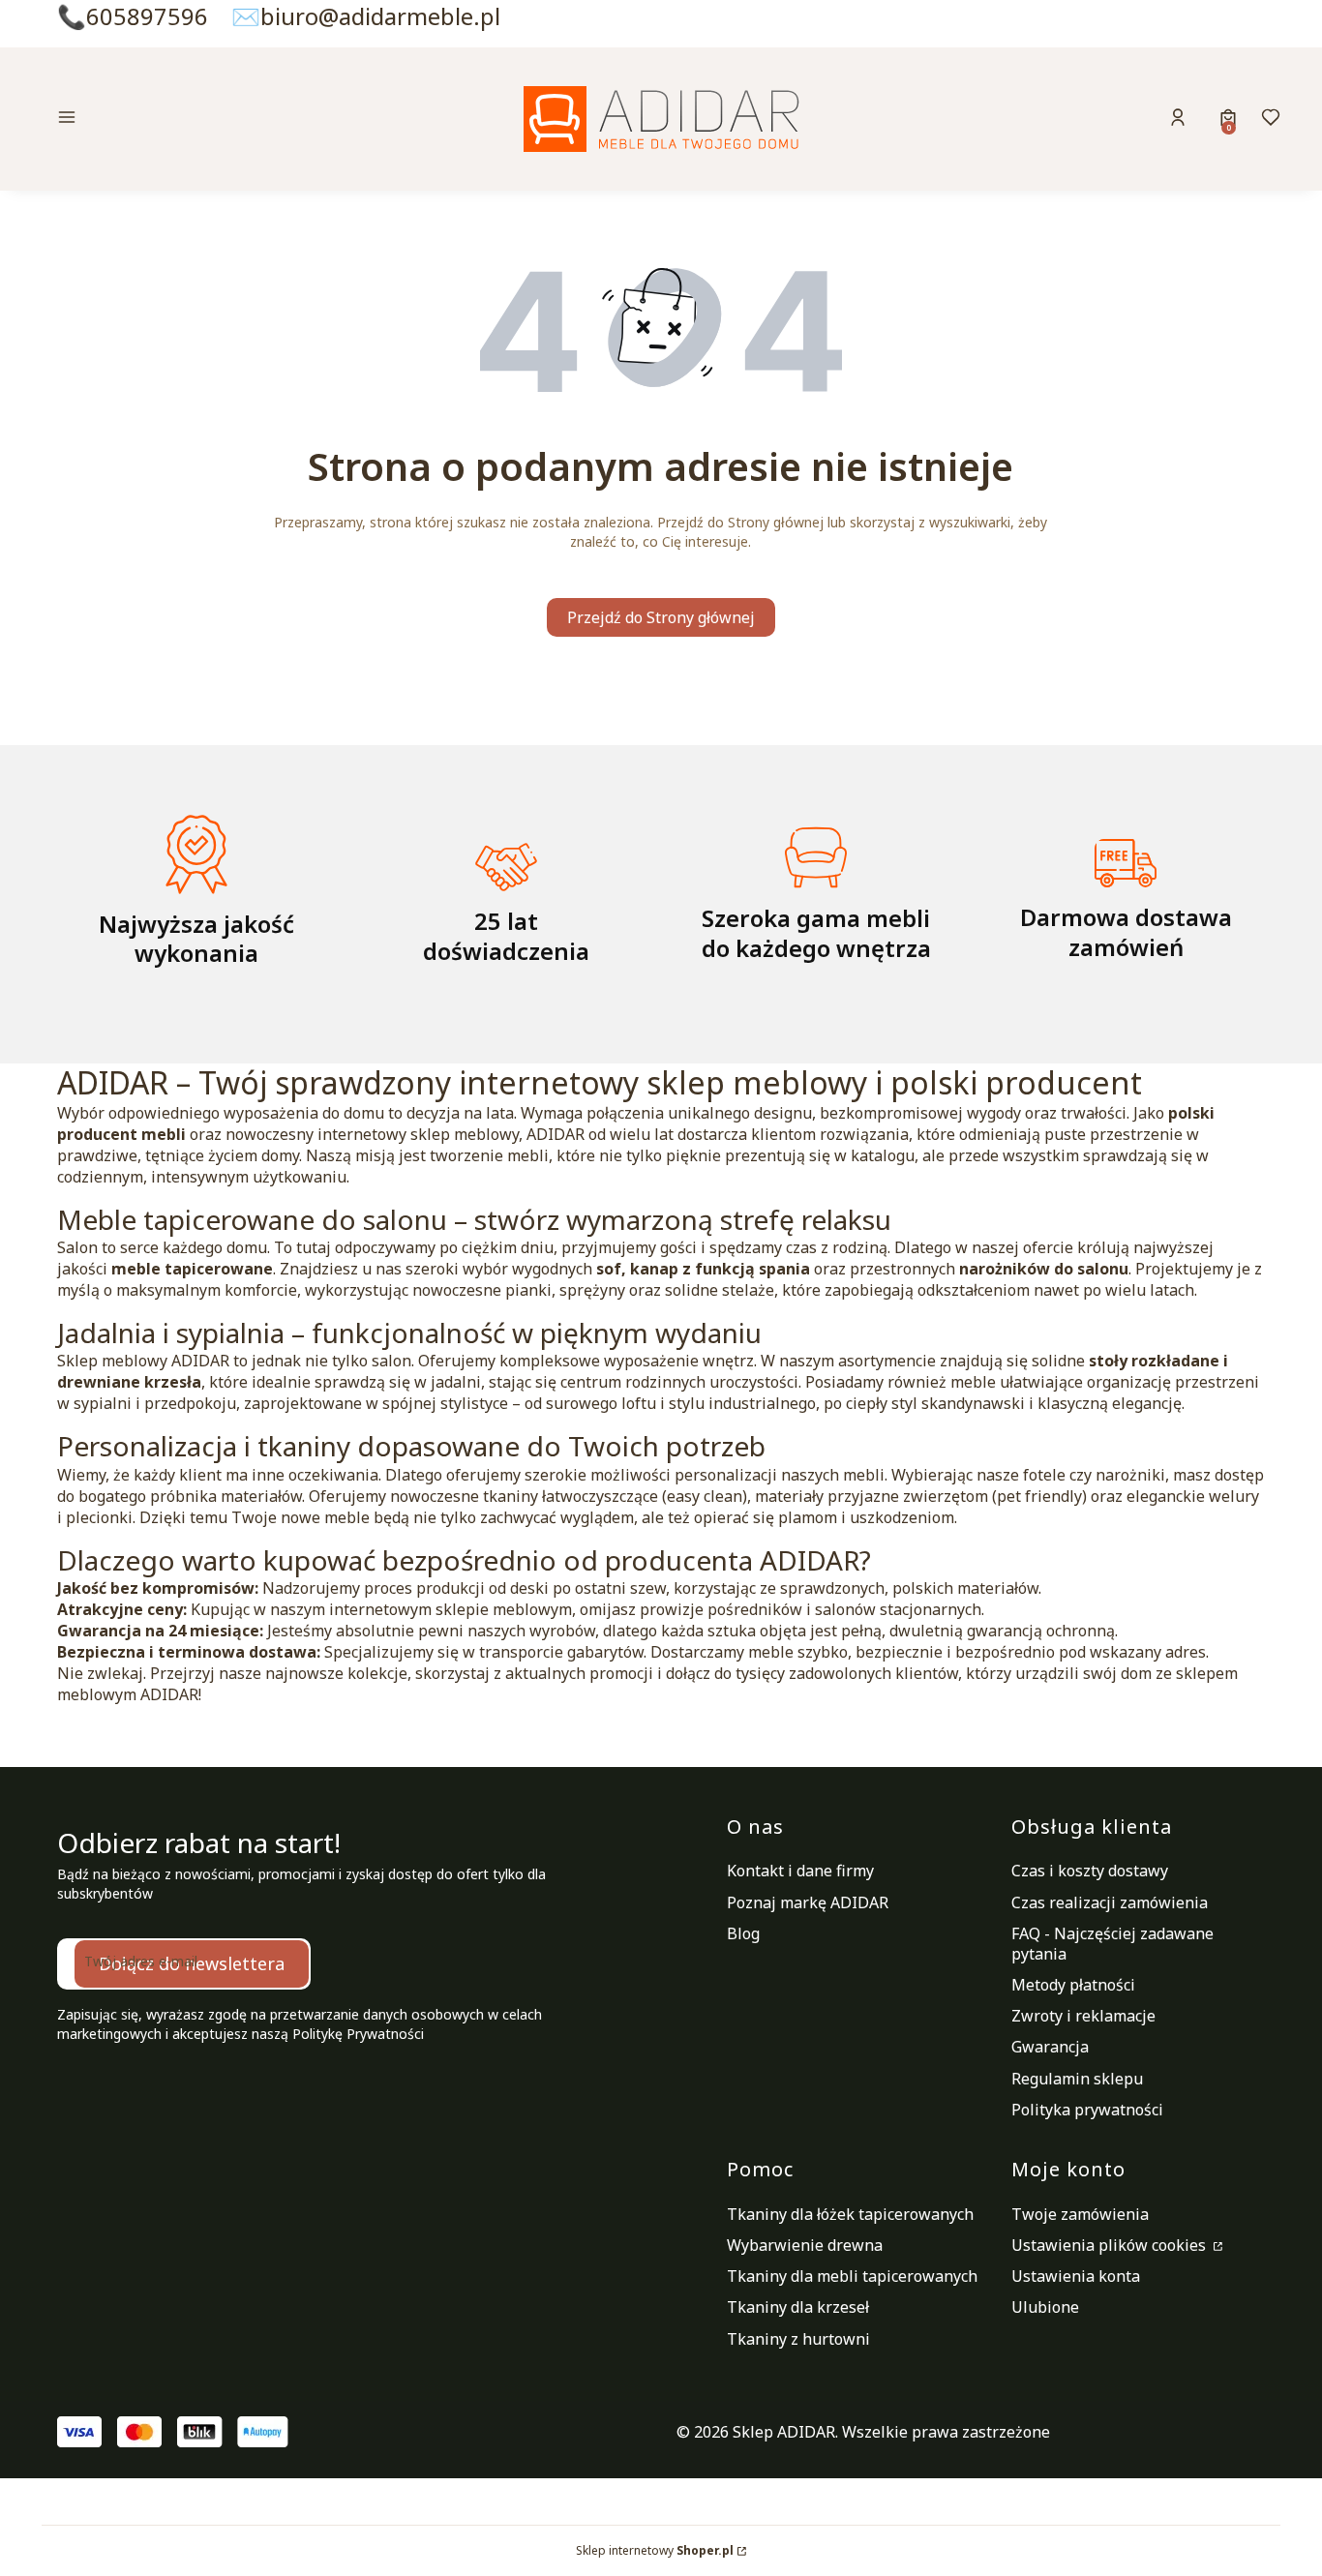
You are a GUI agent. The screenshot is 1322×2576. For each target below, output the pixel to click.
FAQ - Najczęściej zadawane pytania (1112, 1944)
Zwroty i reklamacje (1083, 2016)
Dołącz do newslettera (192, 1963)
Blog (743, 1933)
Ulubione (1045, 2307)
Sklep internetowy (655, 2550)
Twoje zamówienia (1080, 2214)
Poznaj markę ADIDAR (808, 1902)
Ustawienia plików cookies (1111, 2245)
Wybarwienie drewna (805, 2245)
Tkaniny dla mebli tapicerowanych (852, 2276)
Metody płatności (1073, 1985)
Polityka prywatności (1087, 2110)
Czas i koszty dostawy (1090, 1871)
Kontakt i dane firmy (800, 1871)
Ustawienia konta (1076, 2276)
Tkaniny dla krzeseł (798, 2307)
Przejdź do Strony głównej (661, 617)
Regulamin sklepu (1077, 2079)
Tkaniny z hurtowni (798, 2339)
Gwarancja (1050, 2047)
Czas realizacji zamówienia (1110, 1902)
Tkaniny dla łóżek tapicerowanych (850, 2214)
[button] (200, 120)
